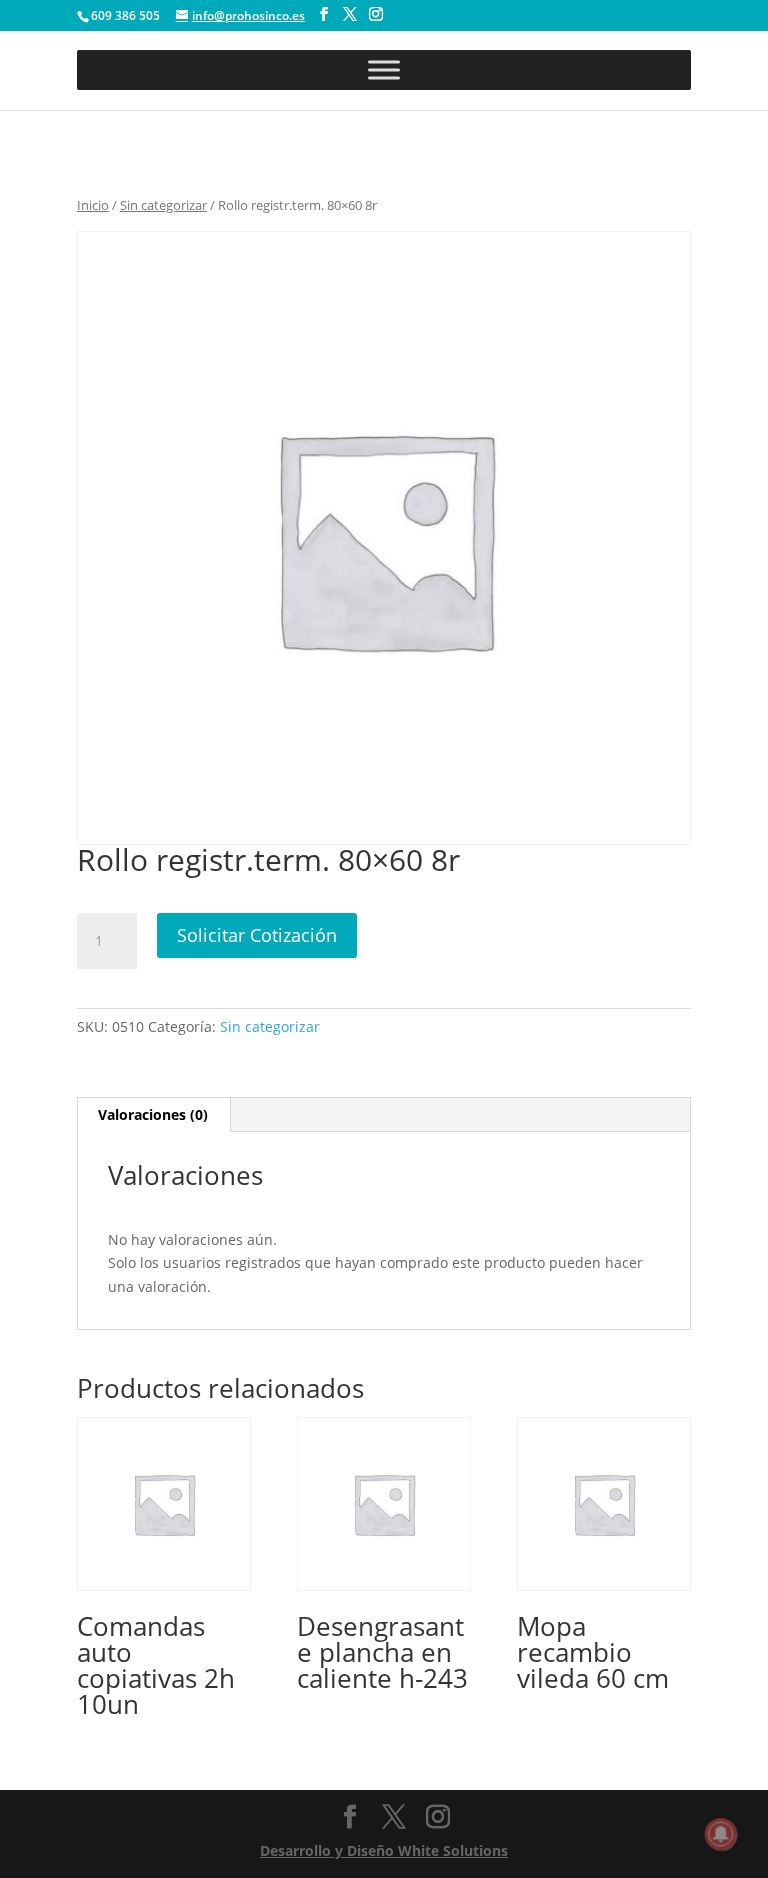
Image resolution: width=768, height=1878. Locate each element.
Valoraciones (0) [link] (153, 1114)
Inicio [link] (93, 205)
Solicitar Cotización (257, 935)
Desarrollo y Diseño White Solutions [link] (384, 1850)
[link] (164, 1573)
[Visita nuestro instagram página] (376, 14)
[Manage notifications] (721, 1834)
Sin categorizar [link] (163, 205)
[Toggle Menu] (384, 69)
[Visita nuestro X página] (350, 14)
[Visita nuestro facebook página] (324, 14)
